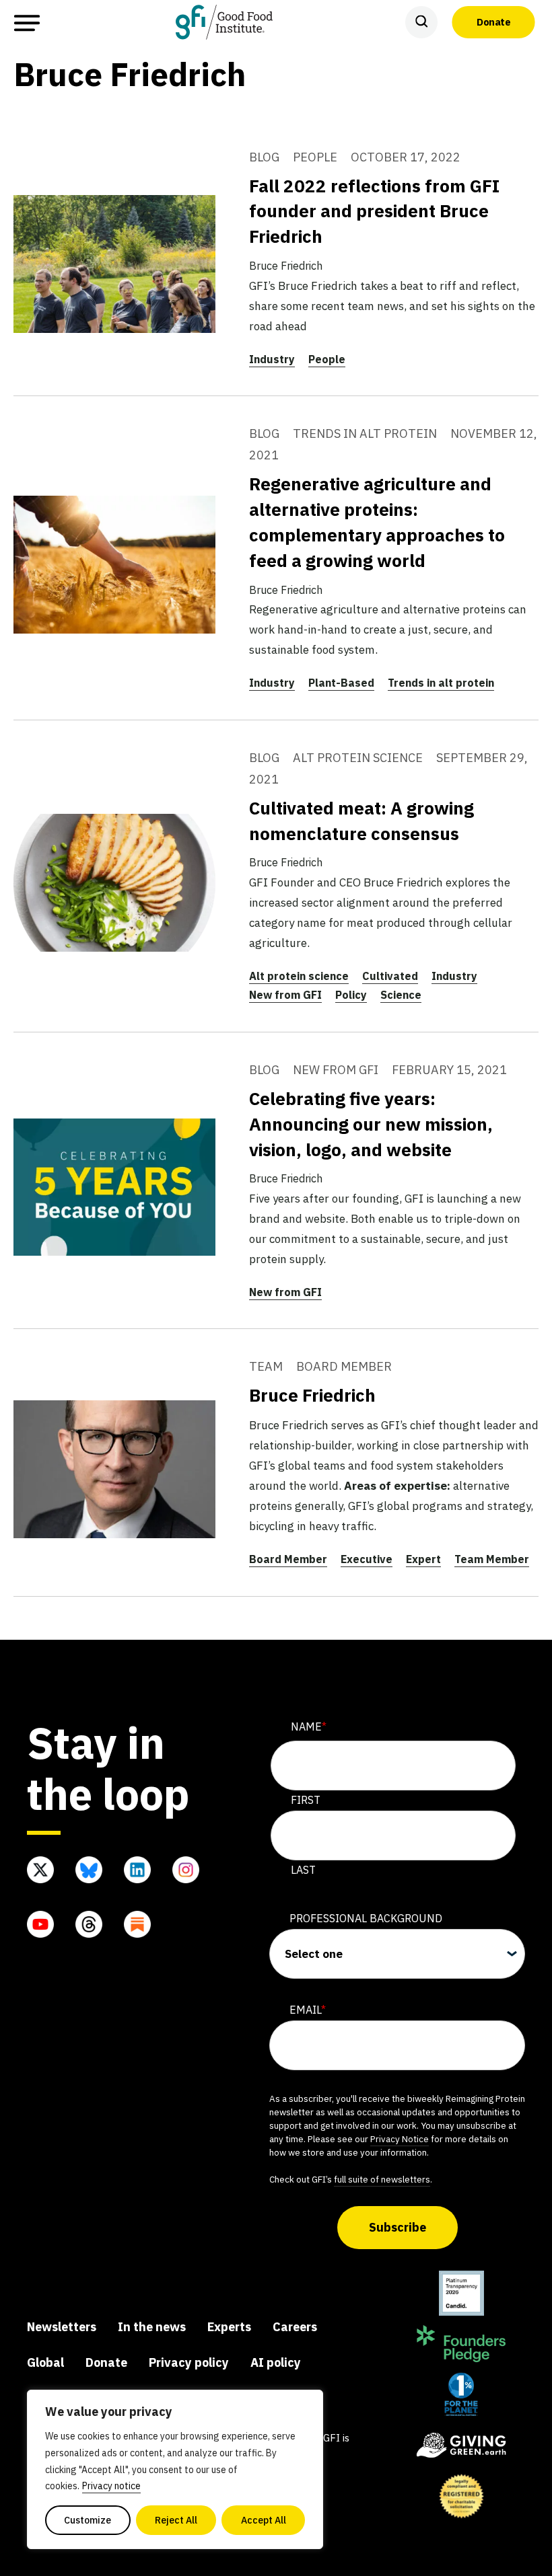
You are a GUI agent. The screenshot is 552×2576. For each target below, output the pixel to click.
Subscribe (398, 2227)
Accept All (264, 2520)
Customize (88, 2520)
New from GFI (285, 995)
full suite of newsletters (382, 2179)
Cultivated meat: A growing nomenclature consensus (361, 821)
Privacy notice (111, 2486)
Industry (272, 359)
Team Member (492, 1559)
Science (401, 995)
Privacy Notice (400, 2139)
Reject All (176, 2520)
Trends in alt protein (441, 683)
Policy (351, 995)
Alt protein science (299, 976)
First (306, 1800)
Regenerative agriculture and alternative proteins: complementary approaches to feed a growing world (377, 522)
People (327, 359)
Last (303, 1870)
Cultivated (390, 976)
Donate (493, 22)
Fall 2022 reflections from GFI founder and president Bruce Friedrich (374, 211)
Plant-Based (341, 683)
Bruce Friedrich (312, 1395)
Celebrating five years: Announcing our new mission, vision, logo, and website (371, 1124)
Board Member (288, 1559)
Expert (423, 1559)
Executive (367, 1559)
